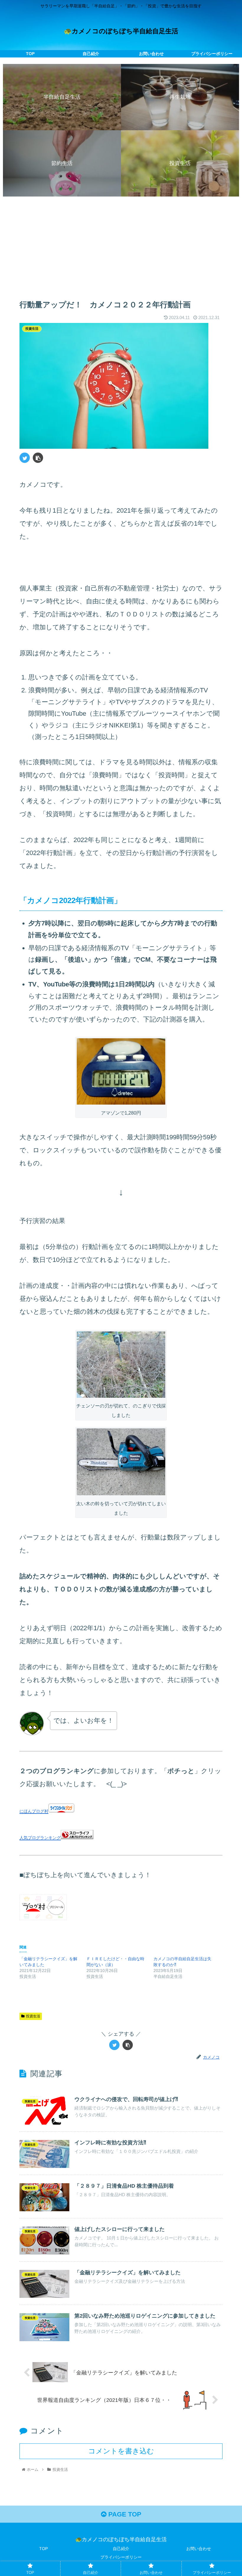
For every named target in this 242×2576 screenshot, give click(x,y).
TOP (44, 2549)
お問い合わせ (199, 2549)
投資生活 (33, 2016)
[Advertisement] (121, 245)
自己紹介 (121, 2549)
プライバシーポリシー (121, 2557)
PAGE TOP (124, 2514)
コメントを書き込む (121, 2451)
